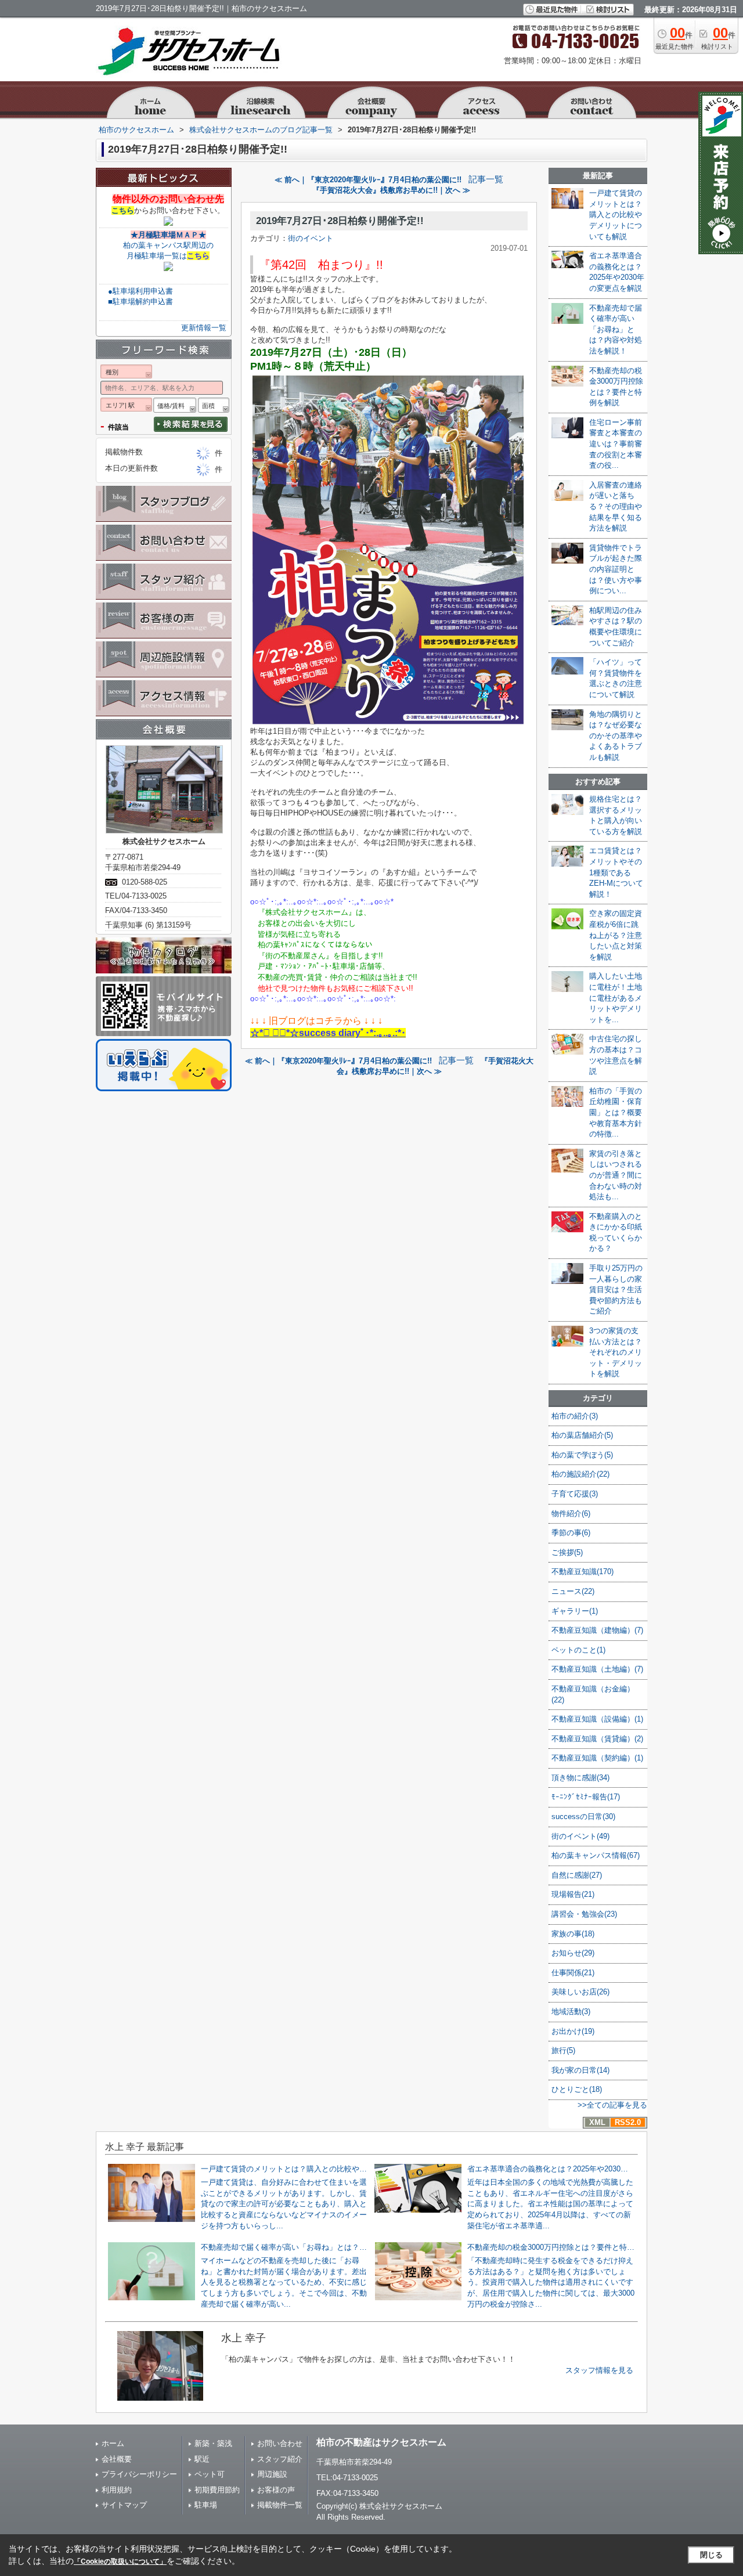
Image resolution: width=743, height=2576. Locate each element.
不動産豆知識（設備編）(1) (597, 1719)
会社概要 (117, 2459)
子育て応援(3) (575, 1494)
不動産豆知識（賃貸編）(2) (597, 1739)
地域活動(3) (571, 2012)
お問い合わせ (280, 2443)
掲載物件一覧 (280, 2505)
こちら (123, 210)
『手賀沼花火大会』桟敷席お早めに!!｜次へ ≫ (391, 190)
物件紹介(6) (571, 1514)
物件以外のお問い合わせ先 (168, 199)
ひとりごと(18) (577, 2089)
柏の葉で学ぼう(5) (582, 1455)
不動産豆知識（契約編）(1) (597, 1758)
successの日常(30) (583, 1816)
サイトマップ (124, 2505)
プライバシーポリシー (139, 2474)
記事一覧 (486, 179)
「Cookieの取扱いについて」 (120, 2561)
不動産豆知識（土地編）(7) (597, 1669)
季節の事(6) (571, 1533)
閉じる (711, 2555)
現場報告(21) (573, 1894)
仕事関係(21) (573, 1973)
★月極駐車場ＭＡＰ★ (168, 235)
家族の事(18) (573, 1934)
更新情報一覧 (204, 328)
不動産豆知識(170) (583, 1572)
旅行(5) (563, 2050)
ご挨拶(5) (567, 1552)
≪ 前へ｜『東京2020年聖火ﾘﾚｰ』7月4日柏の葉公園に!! (368, 180)
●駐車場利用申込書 (140, 291)
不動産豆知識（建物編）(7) (597, 1630)
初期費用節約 (217, 2490)
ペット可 (210, 2474)
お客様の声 (276, 2490)
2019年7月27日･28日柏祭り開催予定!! (340, 221)
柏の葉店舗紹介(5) (582, 1435)
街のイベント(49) (580, 1836)
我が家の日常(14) (580, 2070)
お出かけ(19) (573, 2031)
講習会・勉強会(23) (584, 1914)
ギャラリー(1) (575, 1611)
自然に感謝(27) (577, 1875)
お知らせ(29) (573, 1953)
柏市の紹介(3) (575, 1416)
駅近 (202, 2459)
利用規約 (117, 2490)
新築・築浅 (213, 2443)
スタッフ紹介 (280, 2459)
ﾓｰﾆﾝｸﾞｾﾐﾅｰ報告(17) (586, 1797)
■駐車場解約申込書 (140, 302)
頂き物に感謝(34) (580, 1778)
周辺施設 (272, 2474)
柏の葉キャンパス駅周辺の (168, 245)
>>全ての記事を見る (612, 2105)
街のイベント (311, 238)
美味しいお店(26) (580, 1992)
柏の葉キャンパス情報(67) (596, 1855)
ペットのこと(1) (578, 1650)
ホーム (113, 2443)
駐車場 (206, 2505)
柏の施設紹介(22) (580, 1474)
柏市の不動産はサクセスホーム (381, 2442)
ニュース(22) (573, 1591)
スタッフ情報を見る (599, 2370)
